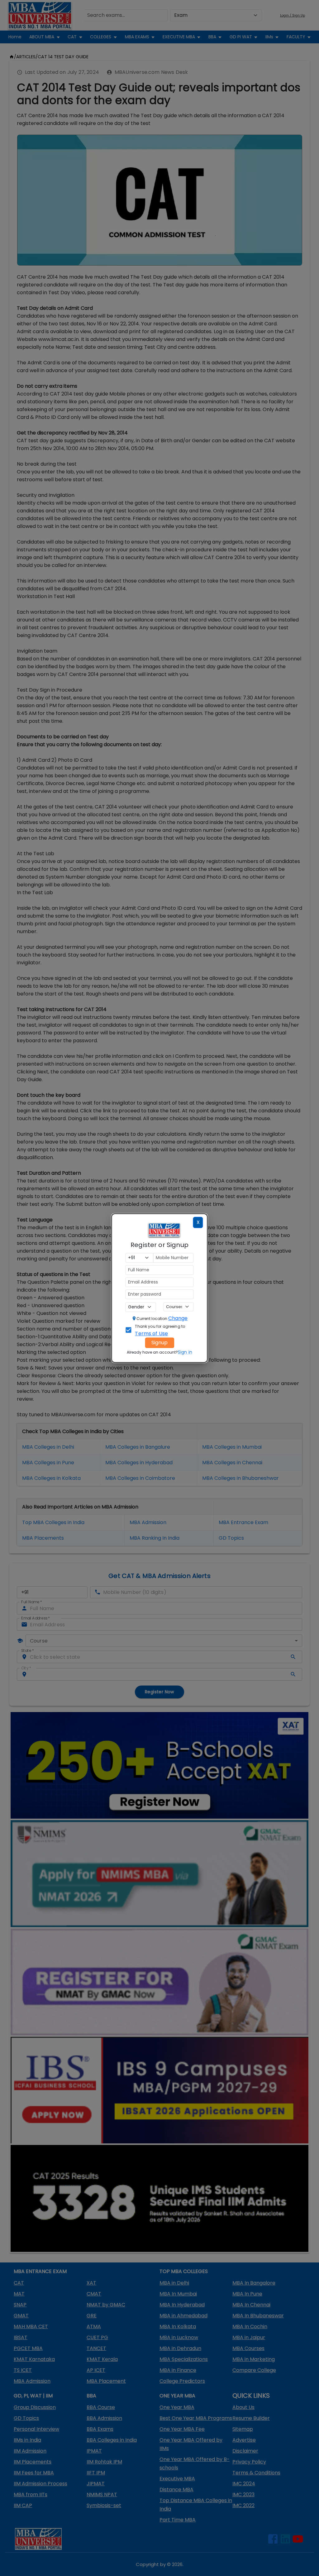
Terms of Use (151, 1334)
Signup (159, 1343)
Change (178, 1318)
